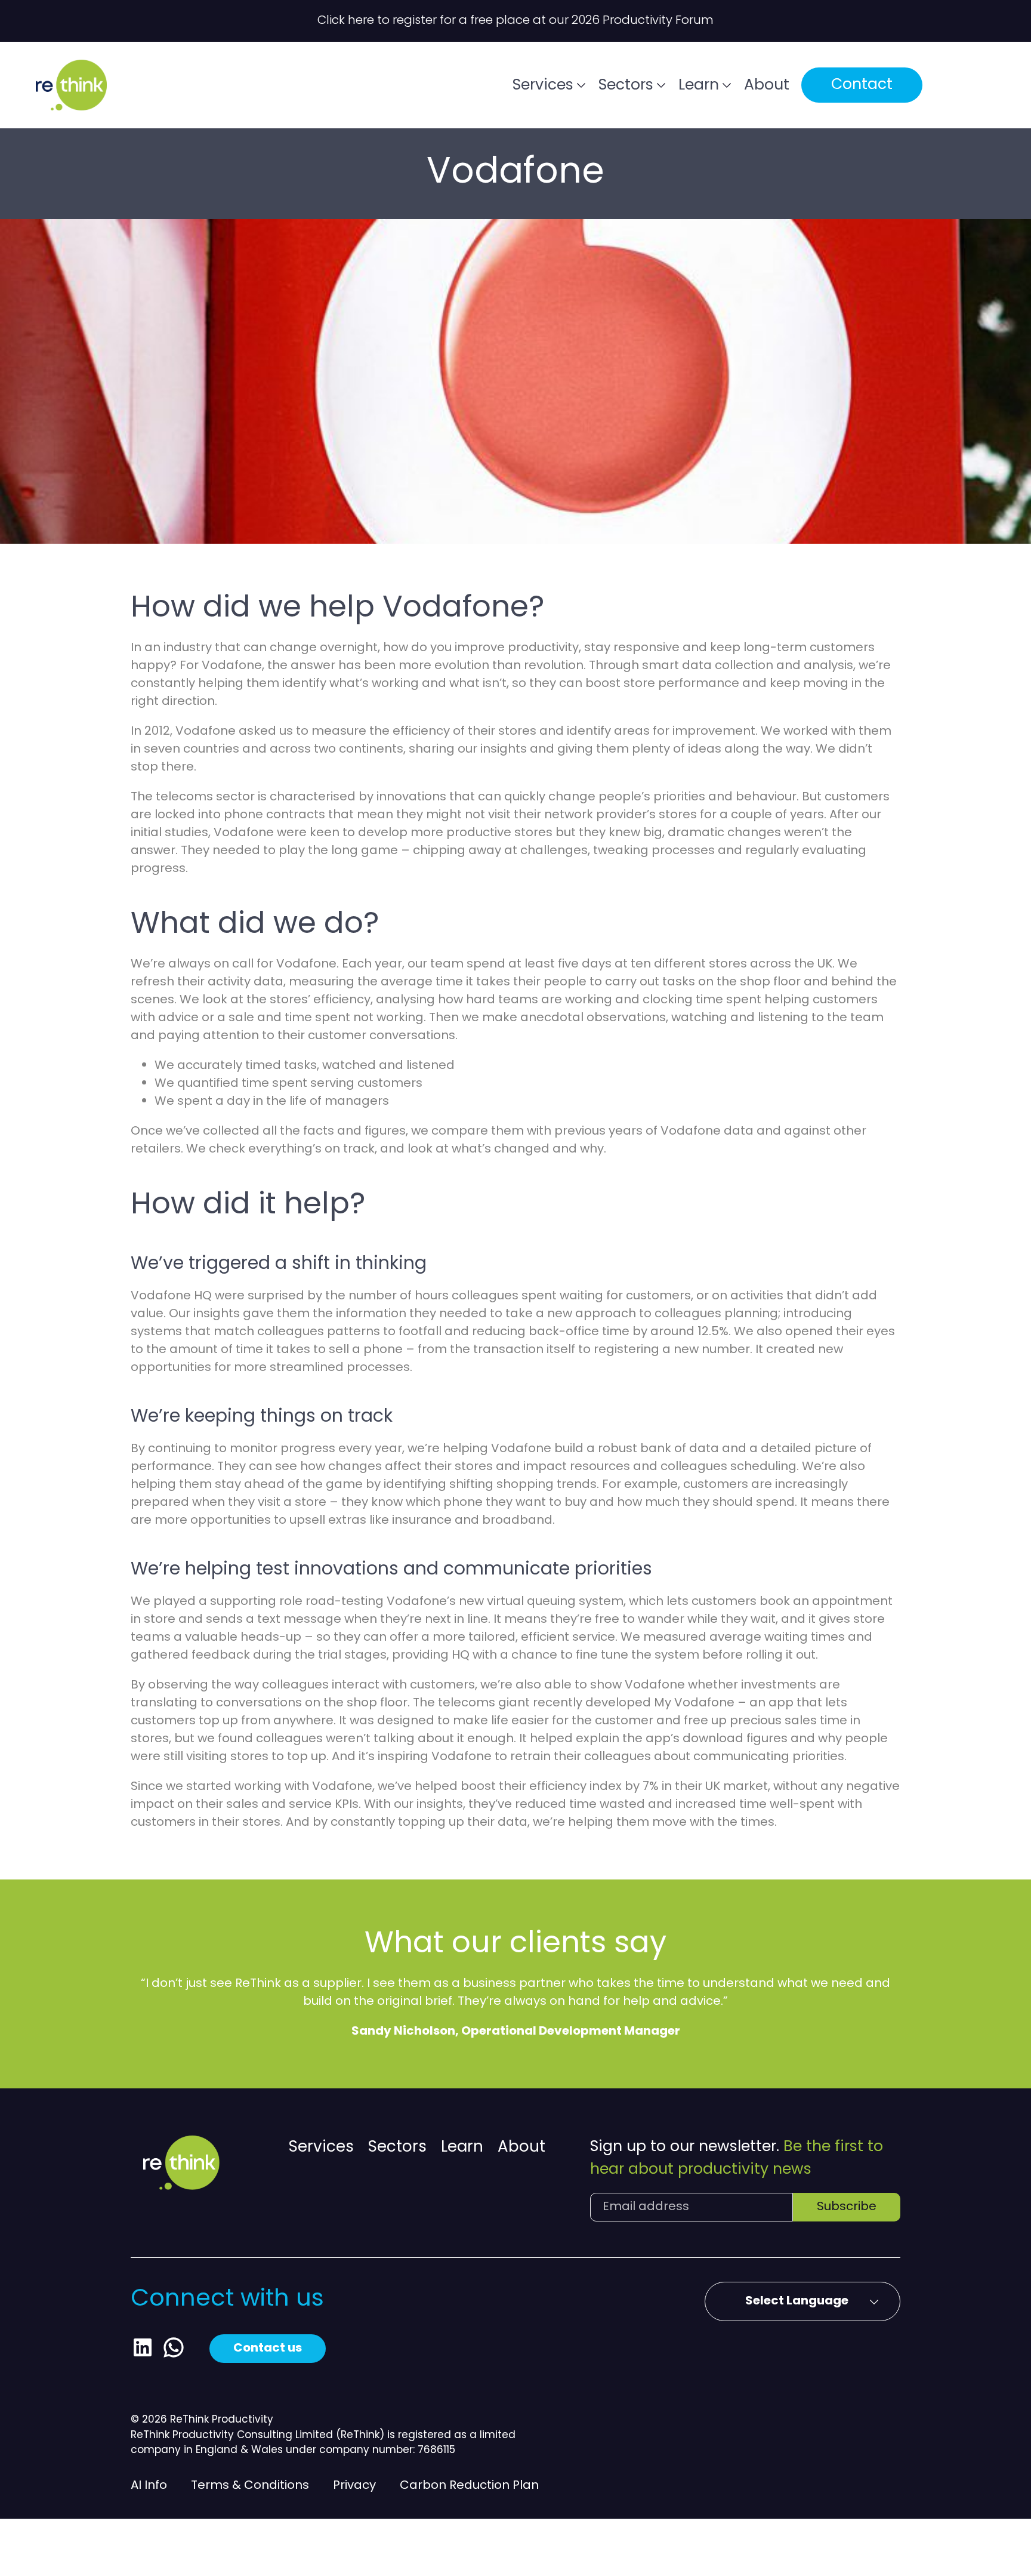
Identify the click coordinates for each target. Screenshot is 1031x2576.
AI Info (149, 2486)
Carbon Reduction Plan (469, 2486)
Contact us (268, 2349)
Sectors (626, 86)
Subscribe (847, 2207)
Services (543, 86)
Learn (699, 86)
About (767, 86)
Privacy (354, 2486)
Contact (862, 85)
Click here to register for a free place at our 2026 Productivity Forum (515, 21)
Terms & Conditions (250, 2486)
